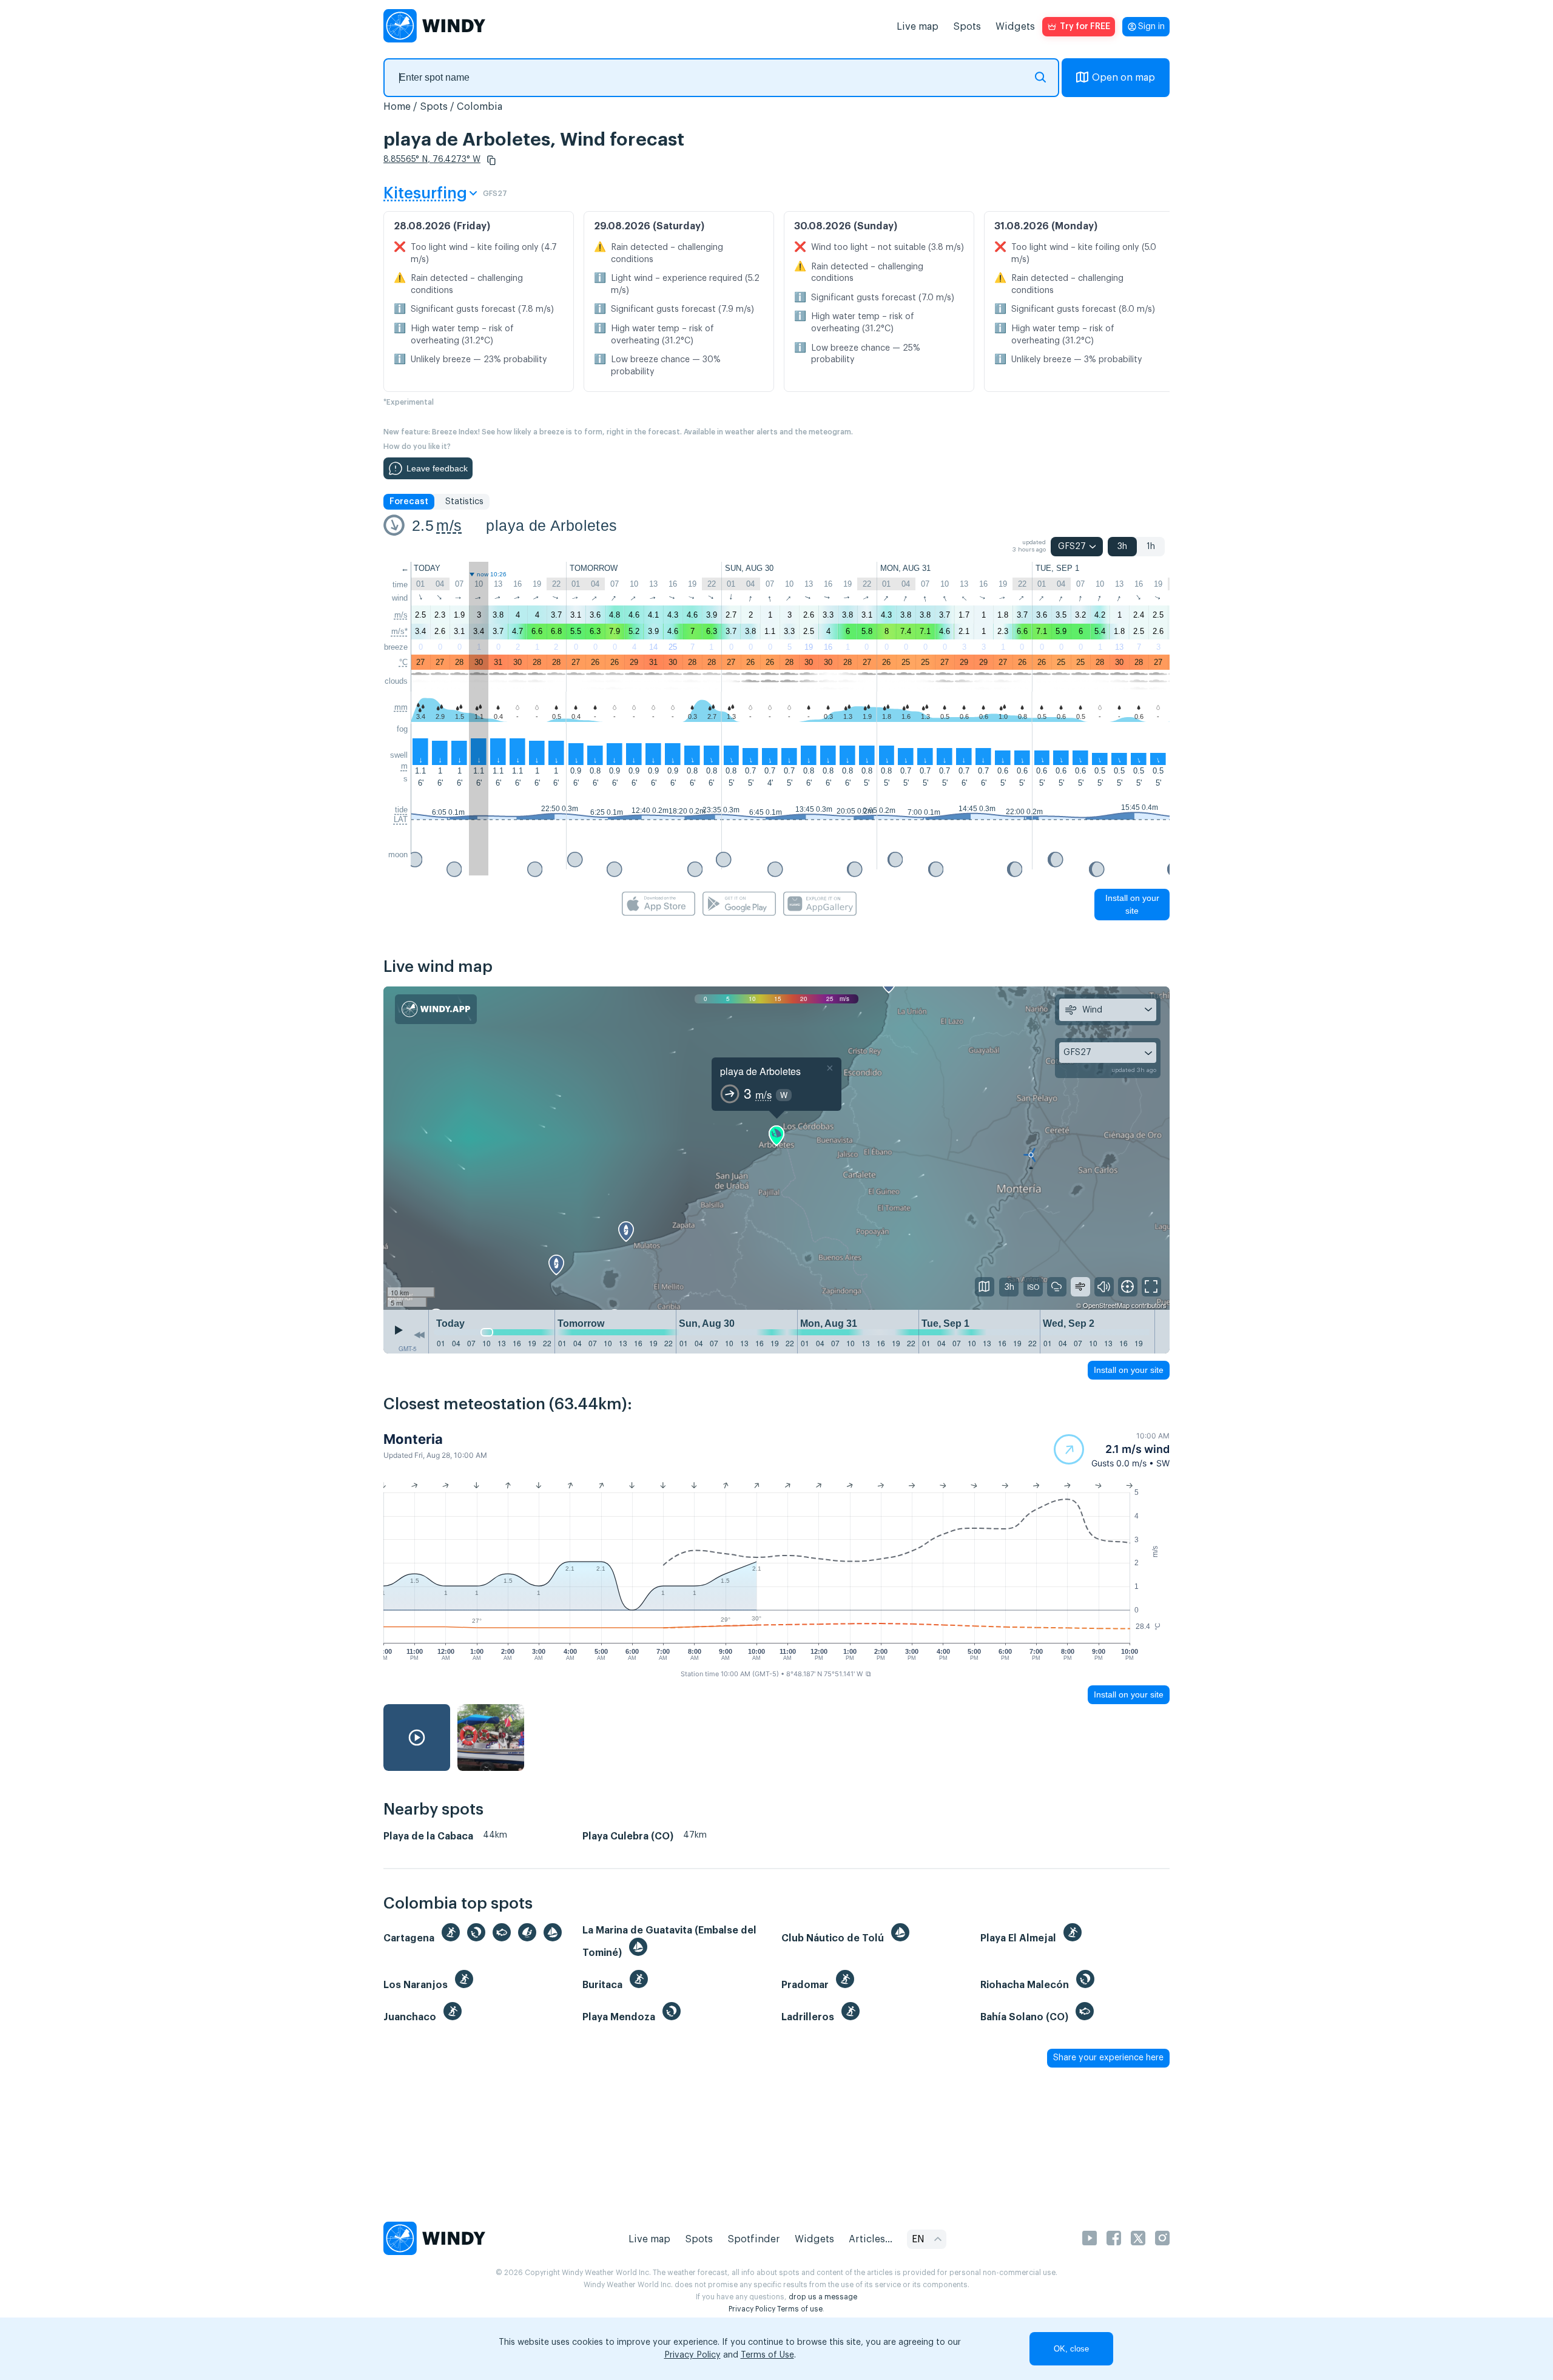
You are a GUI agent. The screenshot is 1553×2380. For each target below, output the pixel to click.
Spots (967, 27)
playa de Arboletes (551, 525)
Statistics (464, 502)
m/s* (399, 631)
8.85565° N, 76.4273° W (432, 160)
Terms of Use (767, 2355)
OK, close (1071, 2349)
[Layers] (985, 1287)
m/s (449, 525)
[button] (491, 160)
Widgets (1015, 27)
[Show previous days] (419, 1335)
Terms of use (800, 2309)
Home (397, 107)
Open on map (1123, 78)
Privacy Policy (752, 2309)
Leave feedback (437, 468)
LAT (401, 819)
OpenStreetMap (1106, 1305)
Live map (918, 27)
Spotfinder (754, 2239)
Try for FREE (1085, 27)
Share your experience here (1108, 2058)
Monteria (413, 1439)
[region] (776, 1148)
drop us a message (823, 2297)
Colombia (480, 107)
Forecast (409, 502)
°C (403, 662)
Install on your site (1132, 904)
